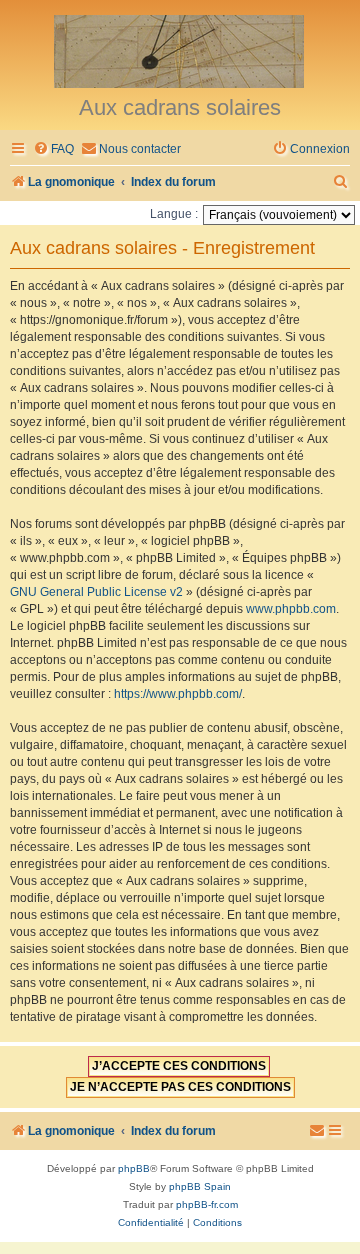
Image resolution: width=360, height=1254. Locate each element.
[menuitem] (53, 149)
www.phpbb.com (291, 609)
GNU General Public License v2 (96, 592)
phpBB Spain (200, 1186)
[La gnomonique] (180, 50)
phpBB (134, 1168)
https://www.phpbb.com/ (178, 694)
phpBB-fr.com (207, 1204)
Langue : (174, 214)
